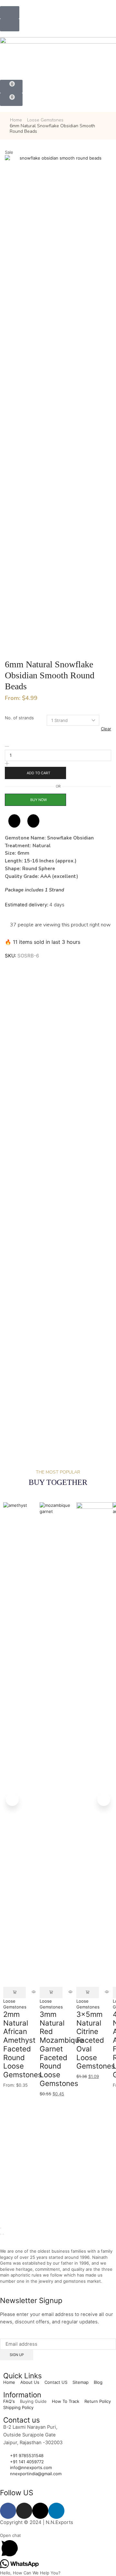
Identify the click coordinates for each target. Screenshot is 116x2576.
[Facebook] (8, 2511)
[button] (10, 12)
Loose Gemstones (45, 120)
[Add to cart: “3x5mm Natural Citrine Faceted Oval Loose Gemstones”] (88, 1992)
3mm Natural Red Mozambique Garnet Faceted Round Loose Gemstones (62, 2049)
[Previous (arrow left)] (1, 2234)
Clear (106, 729)
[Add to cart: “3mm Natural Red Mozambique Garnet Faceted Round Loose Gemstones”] (51, 1992)
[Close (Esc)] (1, 2228)
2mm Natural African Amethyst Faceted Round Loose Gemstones (23, 2044)
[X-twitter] (40, 2511)
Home (16, 120)
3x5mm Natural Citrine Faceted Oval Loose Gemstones (96, 2040)
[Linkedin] (56, 2511)
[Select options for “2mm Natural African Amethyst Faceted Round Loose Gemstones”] (15, 1992)
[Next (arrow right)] (3, 2234)
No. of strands (19, 718)
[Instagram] (24, 2511)
